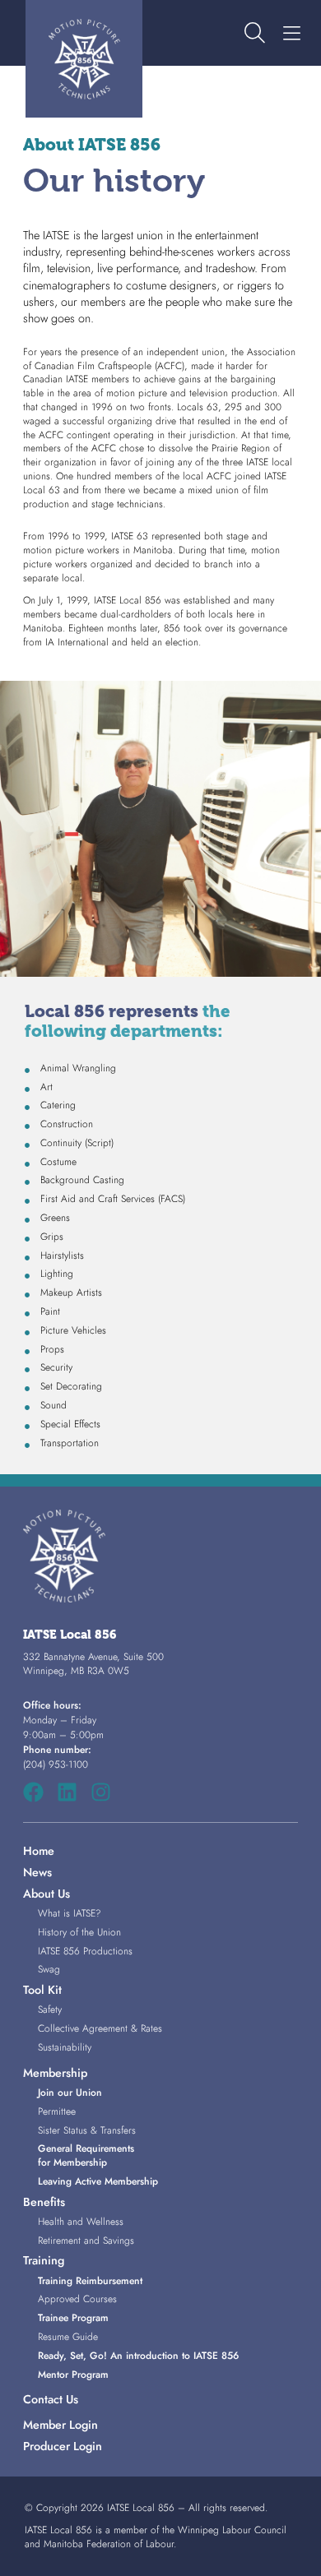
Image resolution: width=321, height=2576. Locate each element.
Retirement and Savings (86, 2241)
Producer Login (63, 2446)
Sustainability (65, 2047)
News (37, 1872)
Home (39, 1851)
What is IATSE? (70, 1913)
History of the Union (79, 1932)
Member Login (60, 2425)
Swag (49, 1969)
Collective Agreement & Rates (100, 2028)
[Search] (255, 34)
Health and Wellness (81, 2222)
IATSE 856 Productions (85, 1951)
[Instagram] (101, 1792)
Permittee (57, 2111)
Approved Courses (77, 2299)
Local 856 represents (128, 1021)
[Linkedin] (67, 1792)
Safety (50, 2009)
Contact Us (51, 2399)
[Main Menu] (291, 34)
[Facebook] (33, 1792)
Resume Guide (68, 2337)
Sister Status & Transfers (87, 2130)
